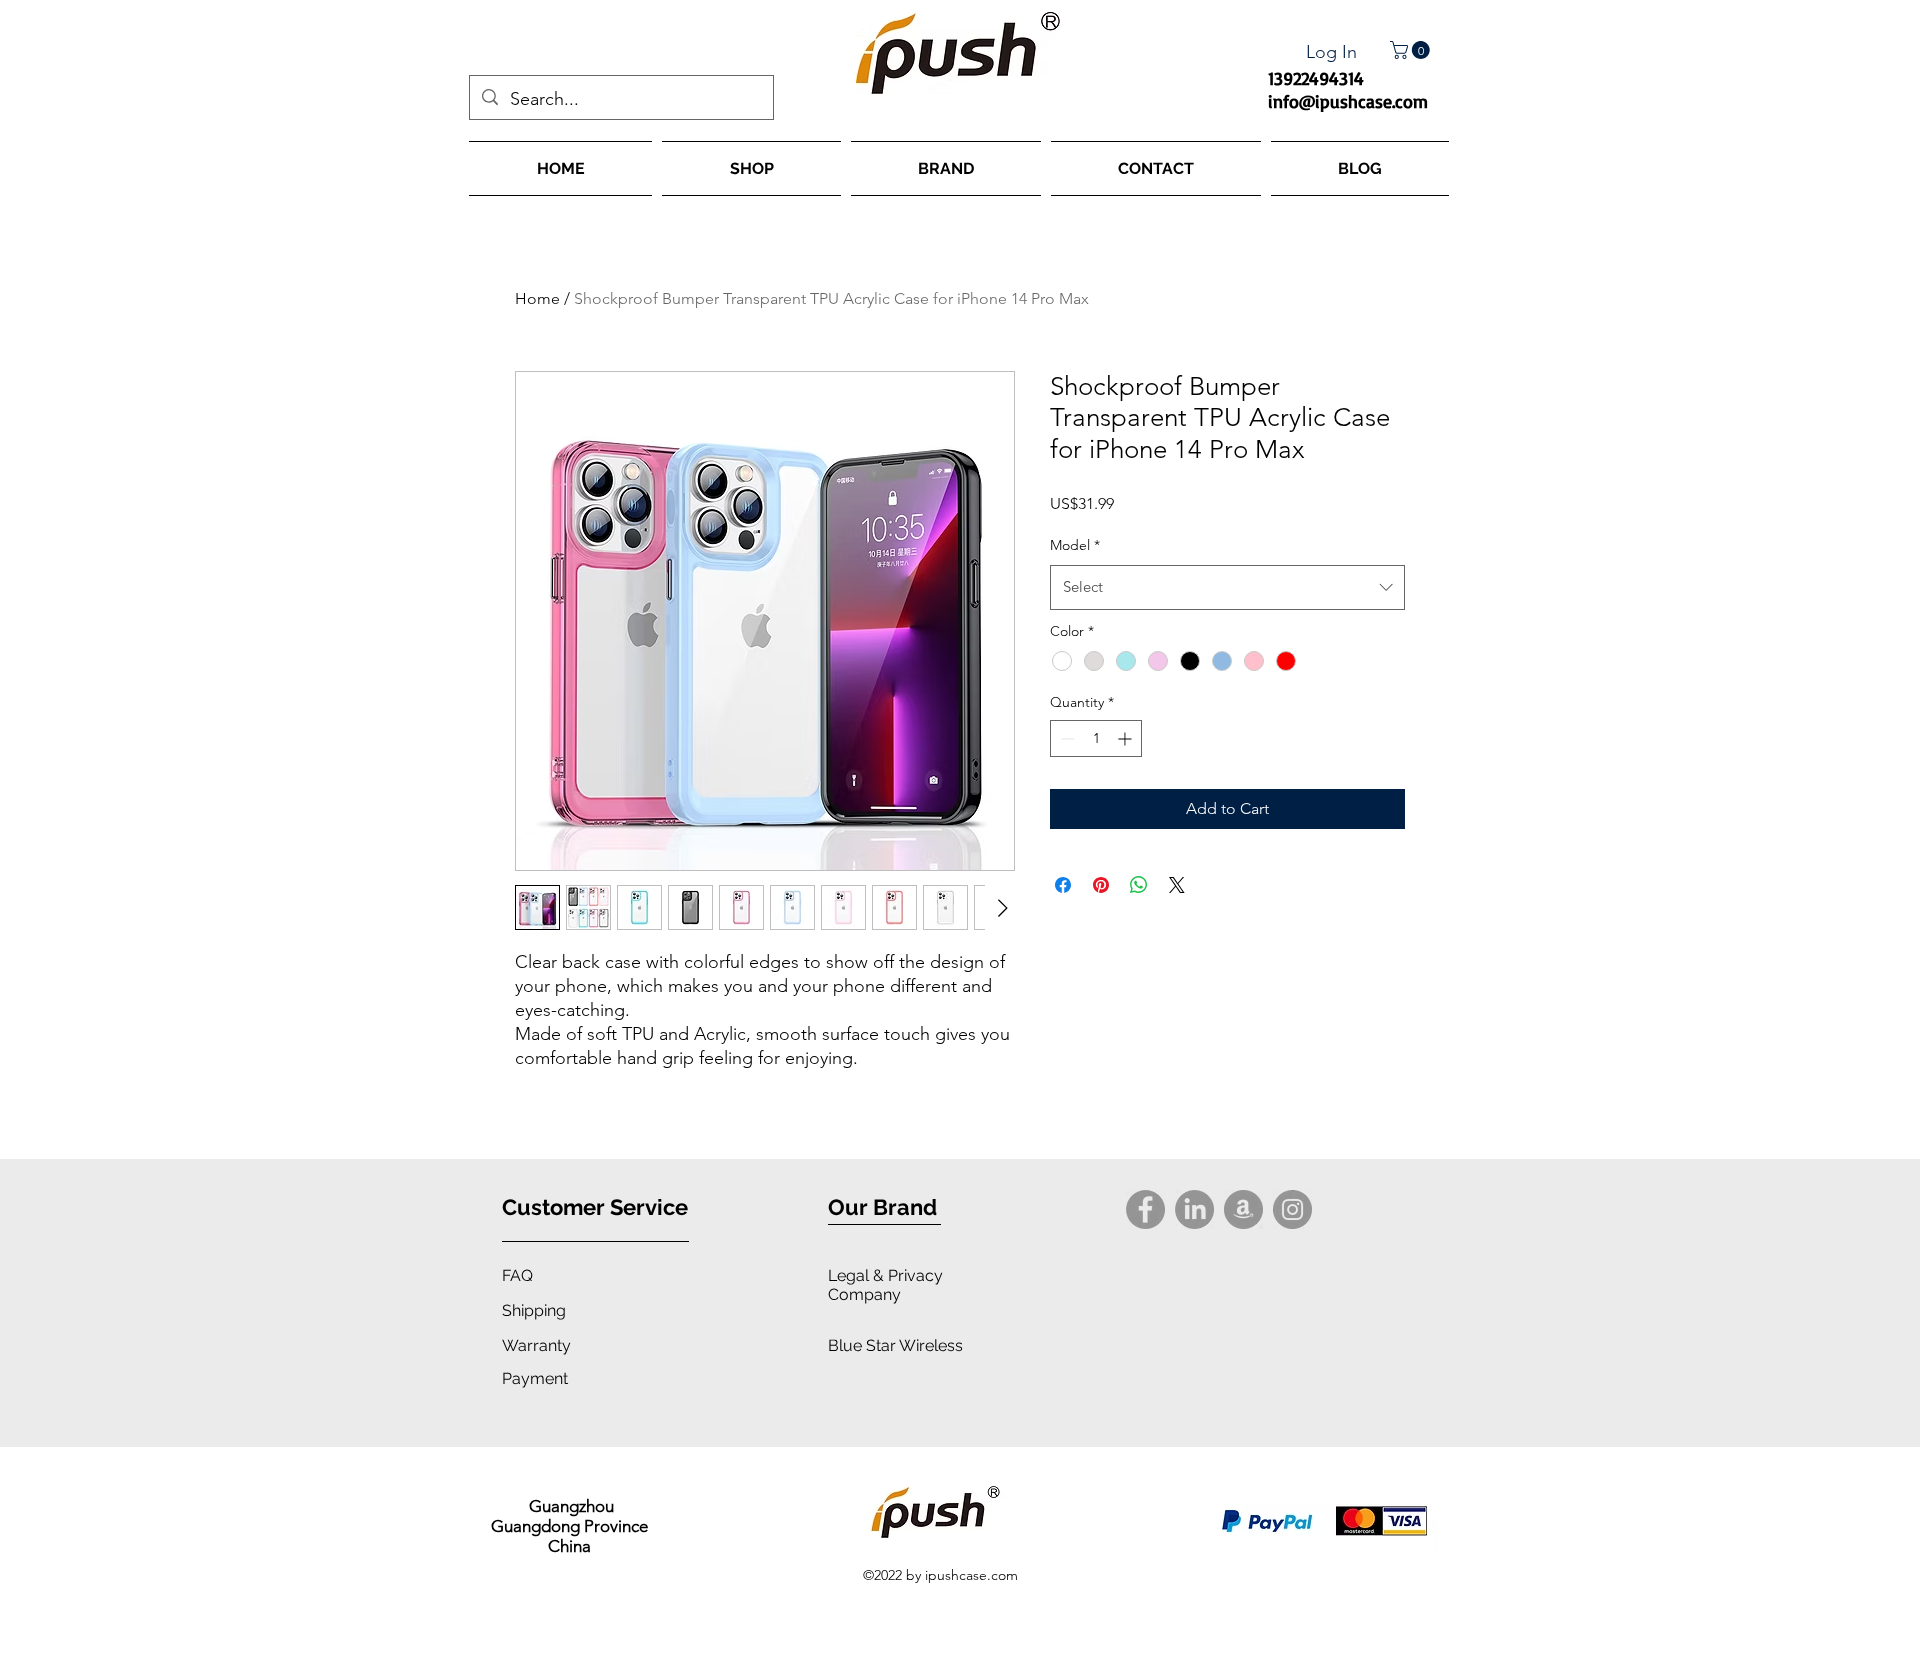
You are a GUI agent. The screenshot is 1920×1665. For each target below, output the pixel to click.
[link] (1412, 50)
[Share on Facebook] (1063, 885)
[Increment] (1126, 738)
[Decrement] (1065, 738)
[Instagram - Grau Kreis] (1292, 1209)
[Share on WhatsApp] (1139, 885)
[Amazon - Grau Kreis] (1243, 1209)
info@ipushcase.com (1348, 101)
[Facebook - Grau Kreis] (1145, 1209)
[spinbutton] (1096, 738)
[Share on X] (1177, 885)
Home (537, 298)
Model (1075, 545)
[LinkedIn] (1194, 1209)
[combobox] (1227, 587)
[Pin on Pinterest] (1101, 885)
